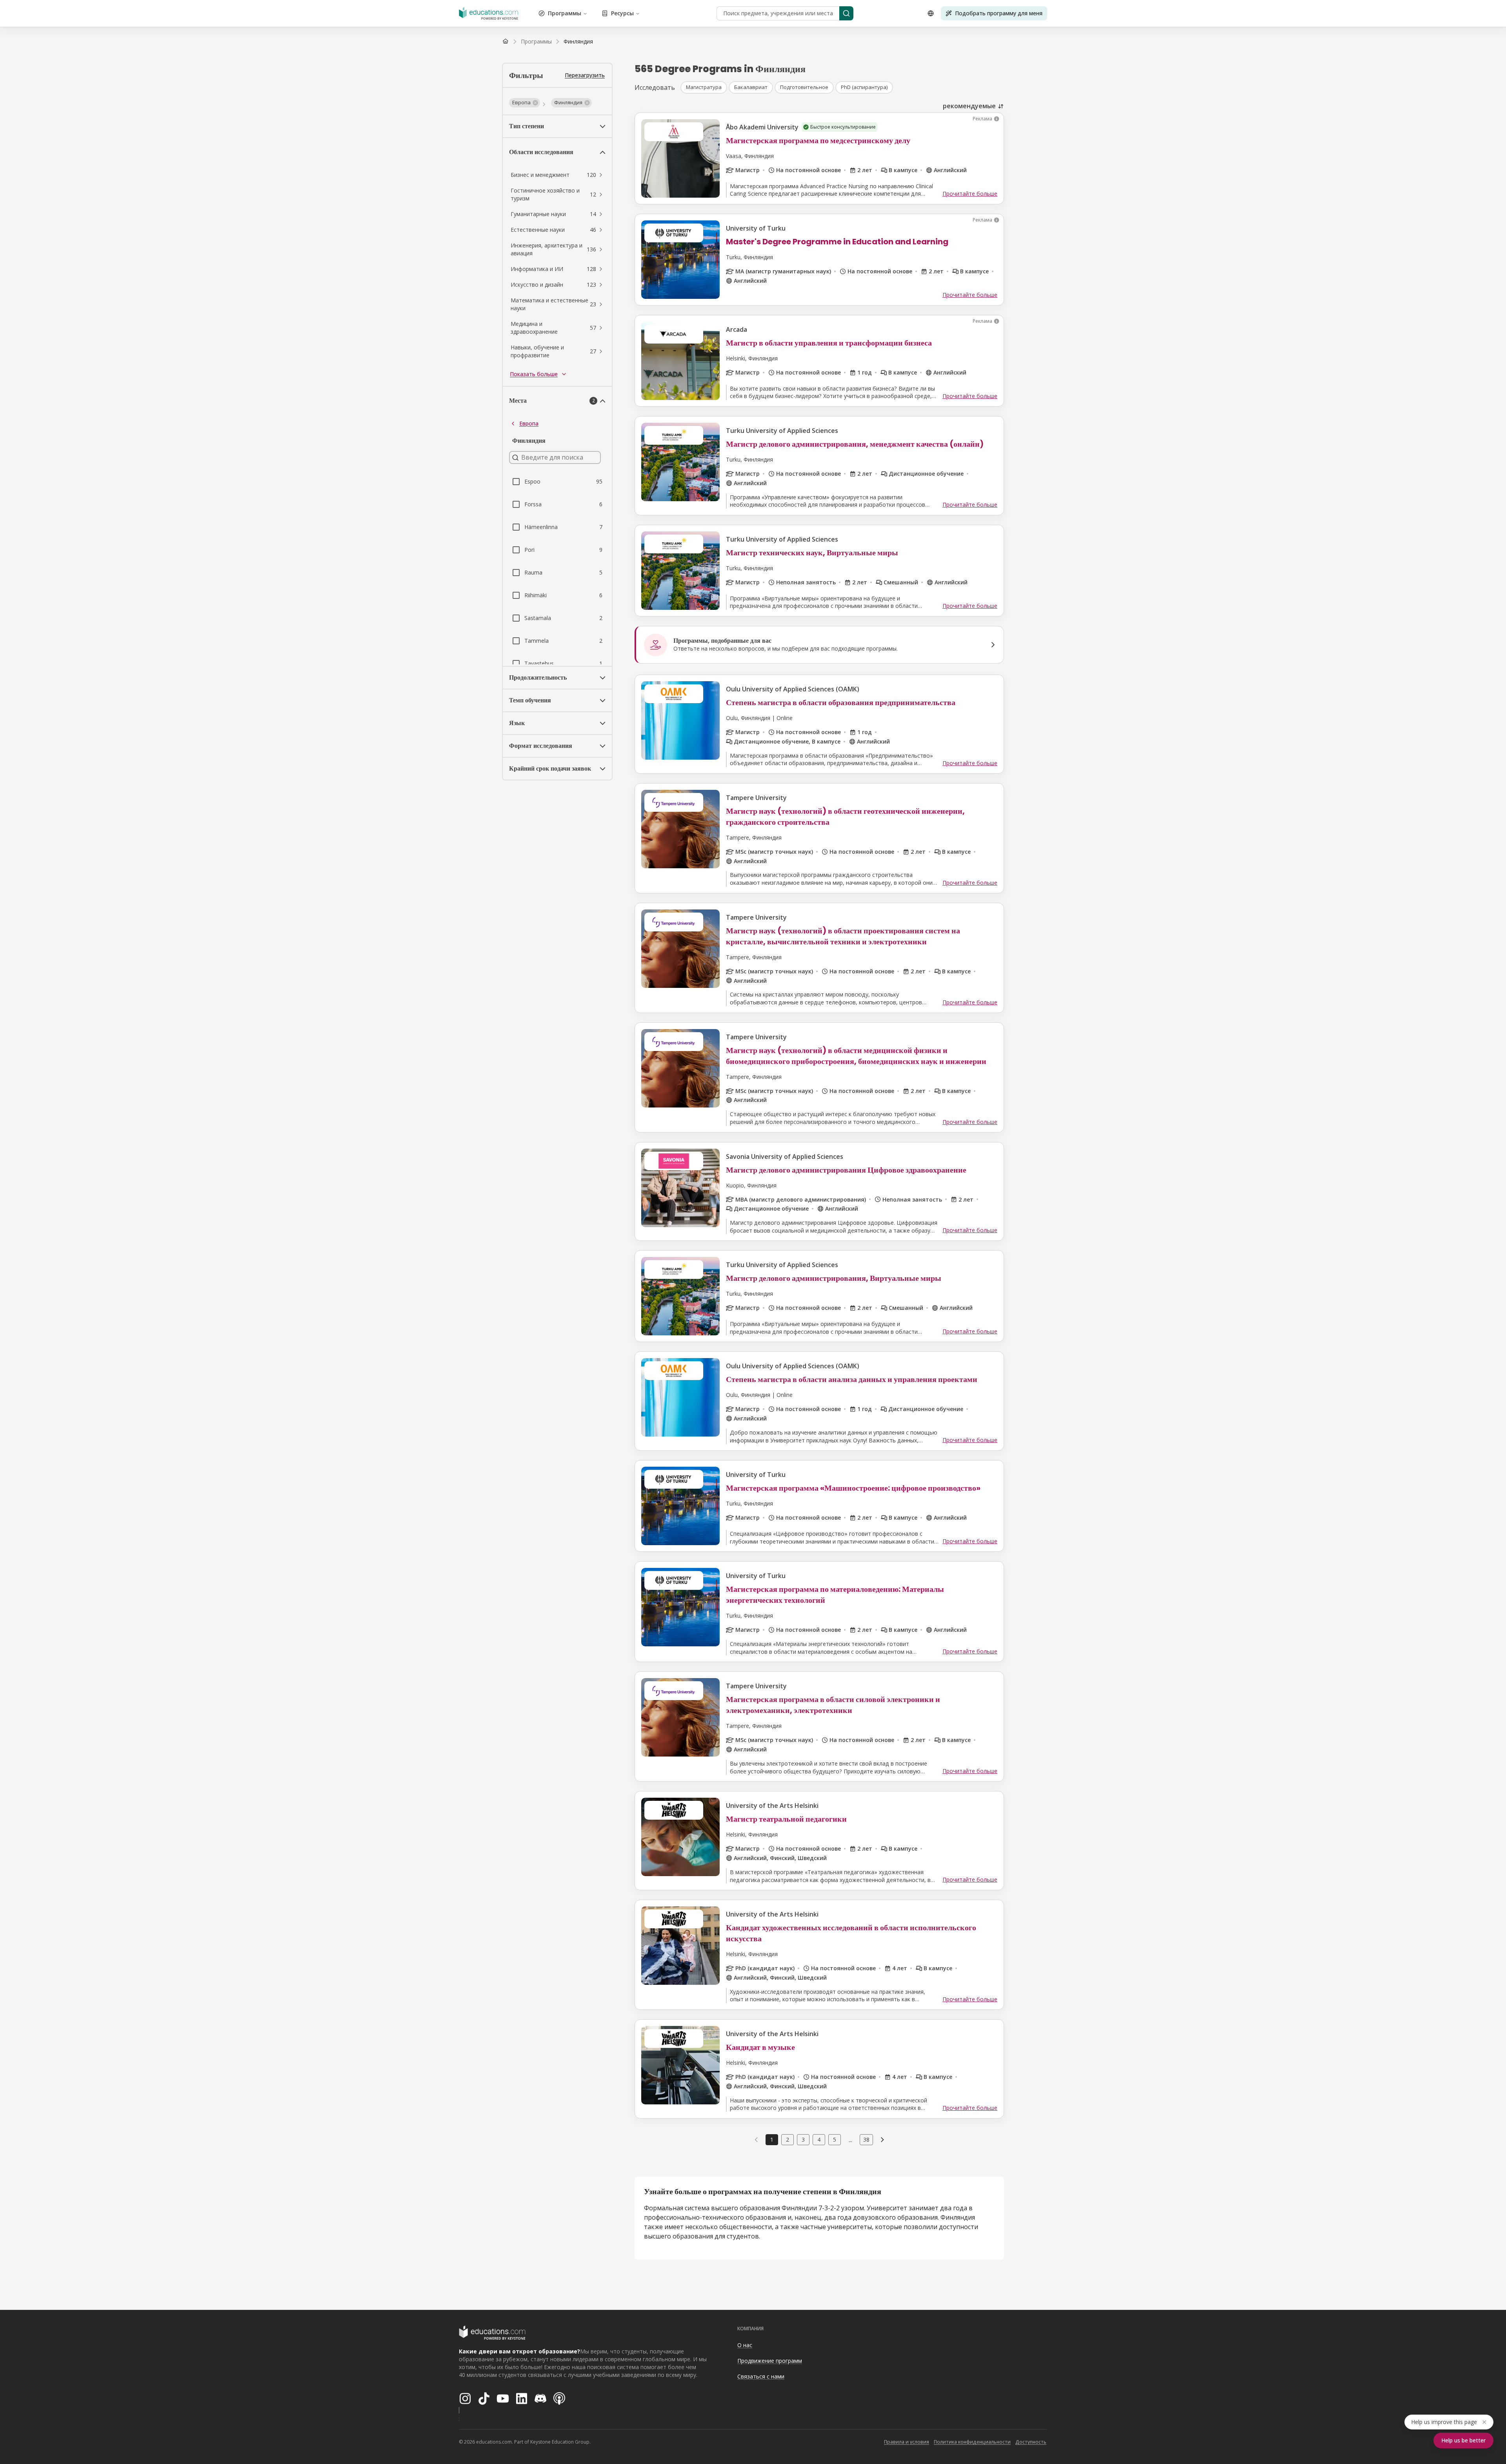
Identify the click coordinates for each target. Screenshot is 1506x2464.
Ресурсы (622, 13)
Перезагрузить (585, 75)
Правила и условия (907, 2442)
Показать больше (534, 374)
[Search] (846, 13)
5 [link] (835, 2139)
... (850, 2140)
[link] (578, 42)
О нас (745, 2345)
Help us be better (1463, 2440)
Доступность (1031, 2442)
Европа (529, 423)
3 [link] (803, 2139)
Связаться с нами (761, 2376)
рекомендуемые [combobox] (969, 106)
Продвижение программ (770, 2361)
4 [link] (819, 2139)
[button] (525, 103)
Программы (565, 13)
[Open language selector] (931, 13)
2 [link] (788, 2139)
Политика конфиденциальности (972, 2442)
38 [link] (866, 2139)
